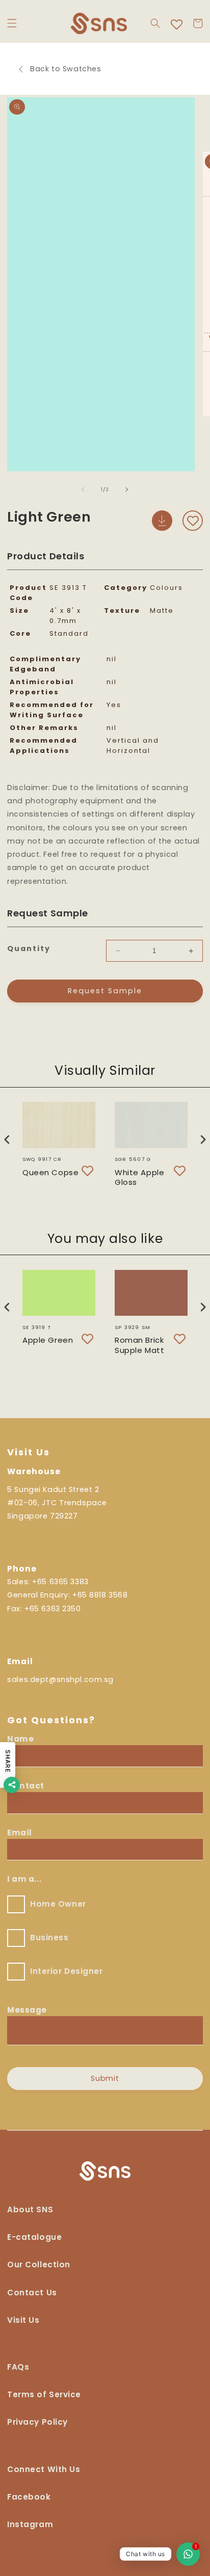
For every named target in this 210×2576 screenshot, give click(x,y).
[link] (44, 2473)
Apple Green (48, 1340)
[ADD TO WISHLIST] (193, 521)
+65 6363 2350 (52, 1609)
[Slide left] (83, 490)
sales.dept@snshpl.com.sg (60, 1679)
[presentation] (7, 1139)
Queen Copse (50, 1172)
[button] (12, 23)
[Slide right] (127, 490)
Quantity (29, 948)
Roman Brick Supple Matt (139, 1345)
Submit (105, 2078)
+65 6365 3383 (60, 1582)
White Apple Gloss (139, 1177)
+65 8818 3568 (100, 1595)
